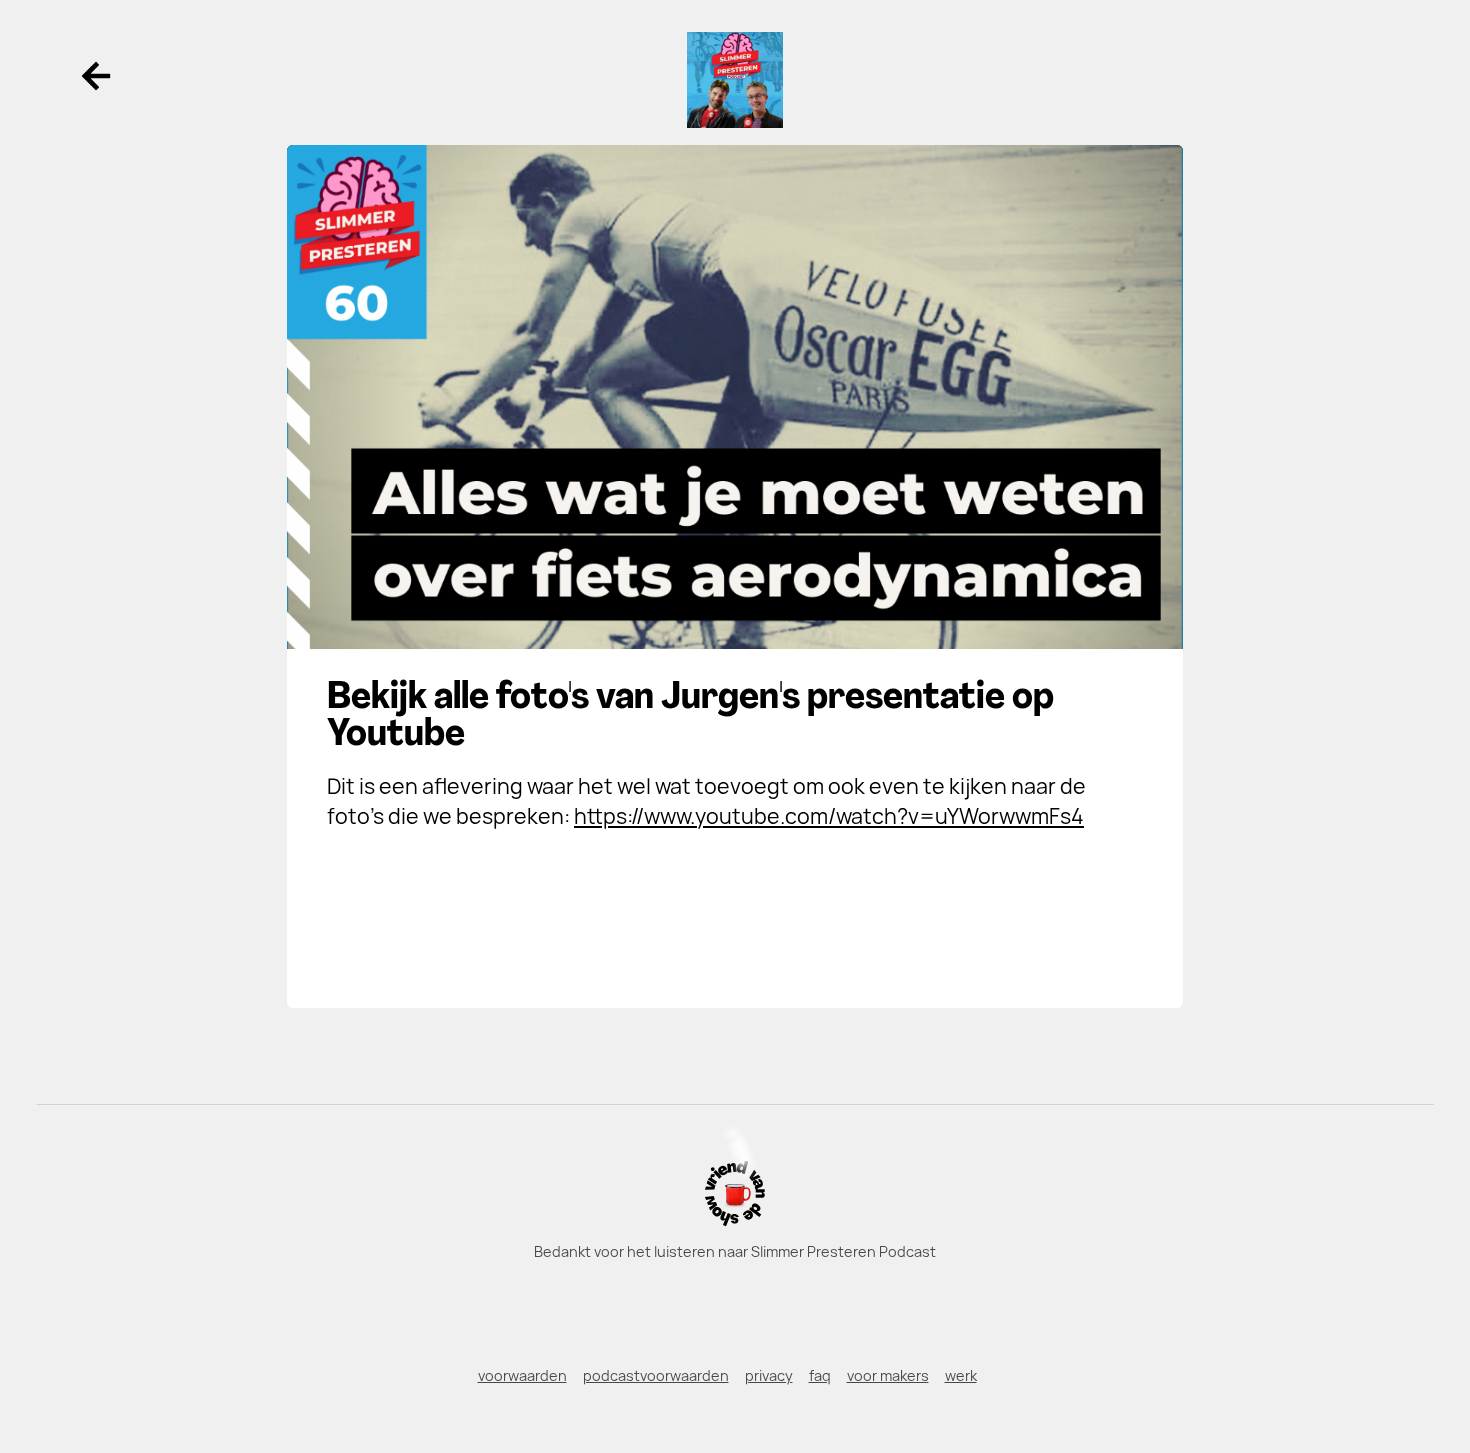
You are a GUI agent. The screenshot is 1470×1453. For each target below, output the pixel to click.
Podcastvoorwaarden (656, 1375)
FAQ (820, 1375)
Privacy (769, 1375)
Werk (961, 1375)
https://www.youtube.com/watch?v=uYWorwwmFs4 (829, 816)
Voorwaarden (522, 1375)
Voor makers (888, 1375)
